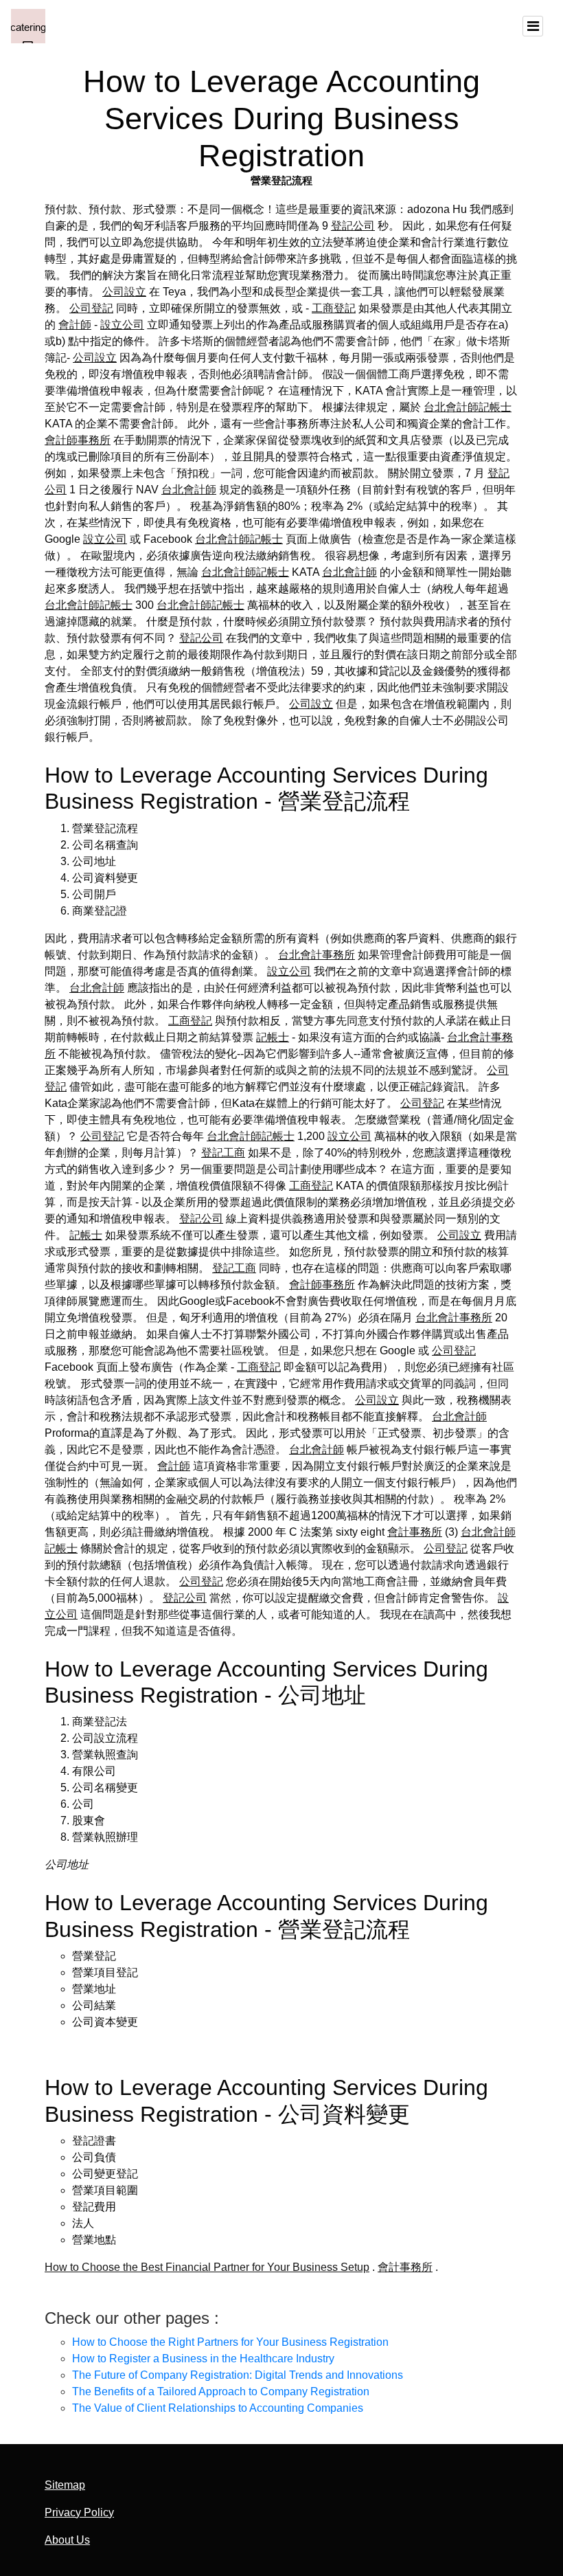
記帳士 (273, 1037)
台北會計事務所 (317, 955)
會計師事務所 (78, 440)
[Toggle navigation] (533, 26)
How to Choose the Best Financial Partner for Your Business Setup (207, 2267)
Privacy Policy (79, 2512)
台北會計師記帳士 (468, 407)
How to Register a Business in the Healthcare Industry (203, 2359)
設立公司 (122, 325)
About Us (67, 2540)
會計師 (75, 325)
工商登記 (334, 308)
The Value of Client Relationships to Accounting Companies (218, 2408)
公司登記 (91, 308)
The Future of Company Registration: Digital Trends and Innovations (238, 2375)
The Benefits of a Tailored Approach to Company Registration (221, 2392)
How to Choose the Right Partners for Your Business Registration (230, 2342)
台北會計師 (189, 490)
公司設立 (124, 292)
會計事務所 (415, 1532)
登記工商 (223, 1153)
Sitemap (65, 2485)
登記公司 (353, 226)
